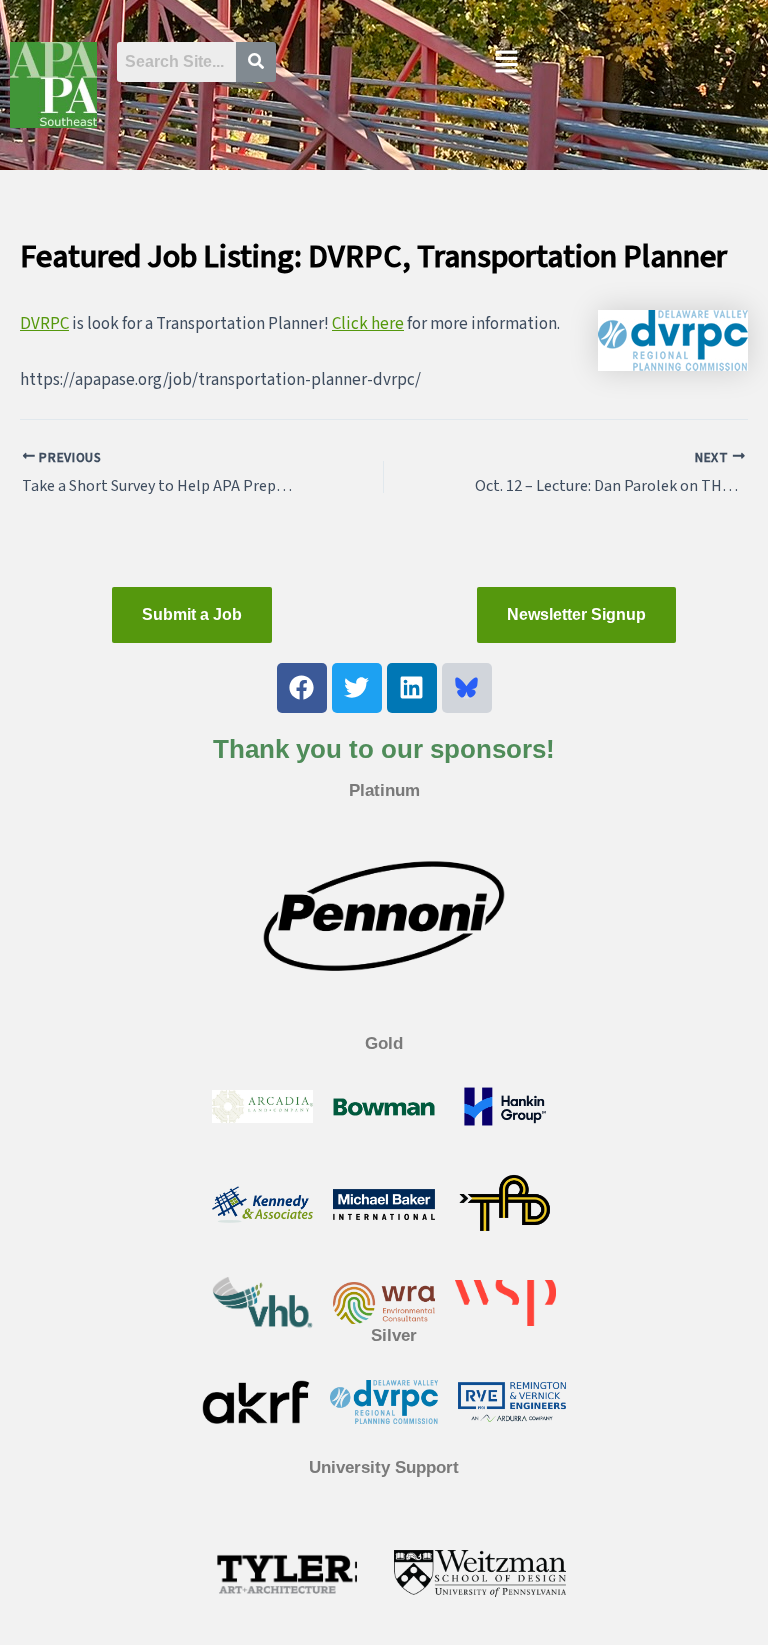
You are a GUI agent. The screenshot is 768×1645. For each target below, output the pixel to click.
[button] (507, 64)
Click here (368, 324)
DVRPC (44, 324)
